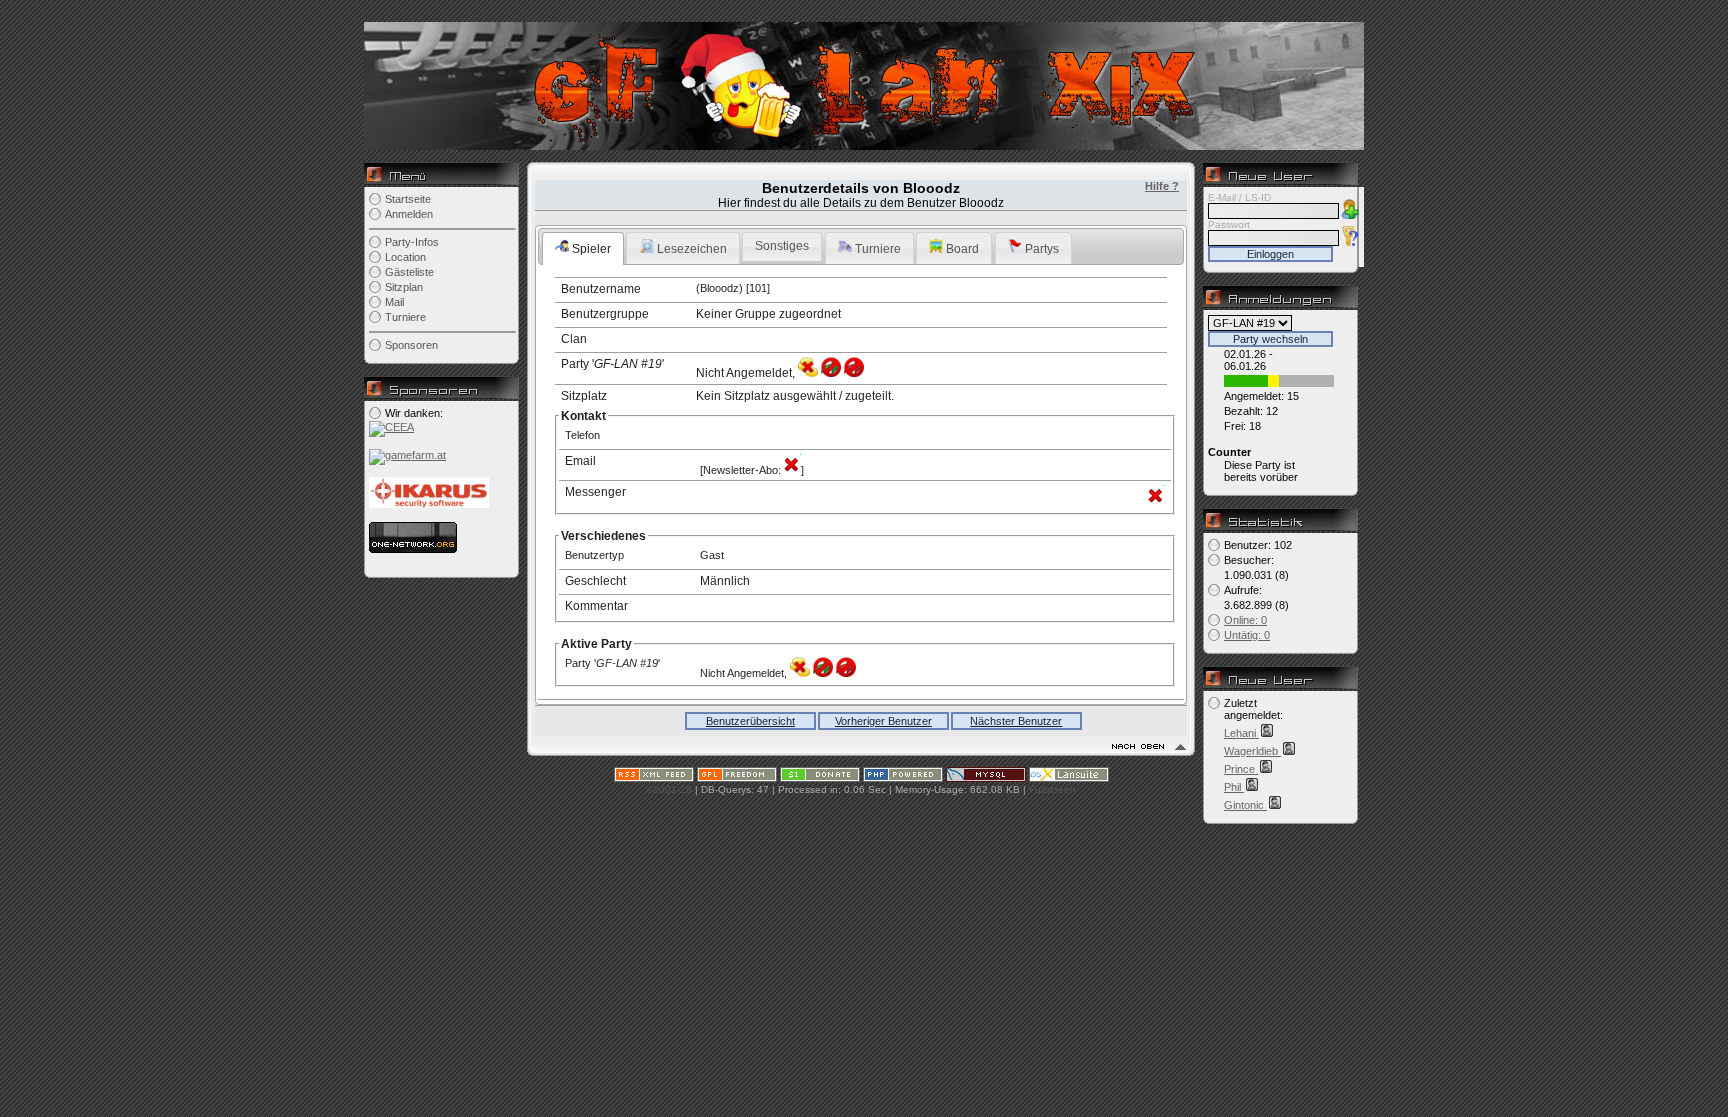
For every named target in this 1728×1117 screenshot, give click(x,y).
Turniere (405, 317)
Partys (1040, 249)
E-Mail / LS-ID (1239, 197)
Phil (1234, 787)
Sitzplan (404, 287)
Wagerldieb (1252, 751)
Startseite (408, 199)
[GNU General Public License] (737, 778)
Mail (394, 302)
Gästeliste (409, 272)
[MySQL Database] (986, 778)
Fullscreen (1052, 789)
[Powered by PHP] (903, 778)
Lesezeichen (690, 249)
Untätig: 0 (1247, 635)
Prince (1241, 769)
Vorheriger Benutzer (883, 721)
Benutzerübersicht (750, 721)
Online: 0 (1245, 620)
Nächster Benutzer (1016, 721)
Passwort (1229, 224)
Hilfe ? (1162, 186)
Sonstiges (782, 246)
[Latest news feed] (654, 778)
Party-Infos (412, 242)
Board (961, 249)
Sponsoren (411, 345)
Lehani (1241, 733)
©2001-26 (669, 789)
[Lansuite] (1069, 778)
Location (405, 257)
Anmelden (409, 214)
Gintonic (1245, 805)
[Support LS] (820, 778)
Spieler (590, 249)
